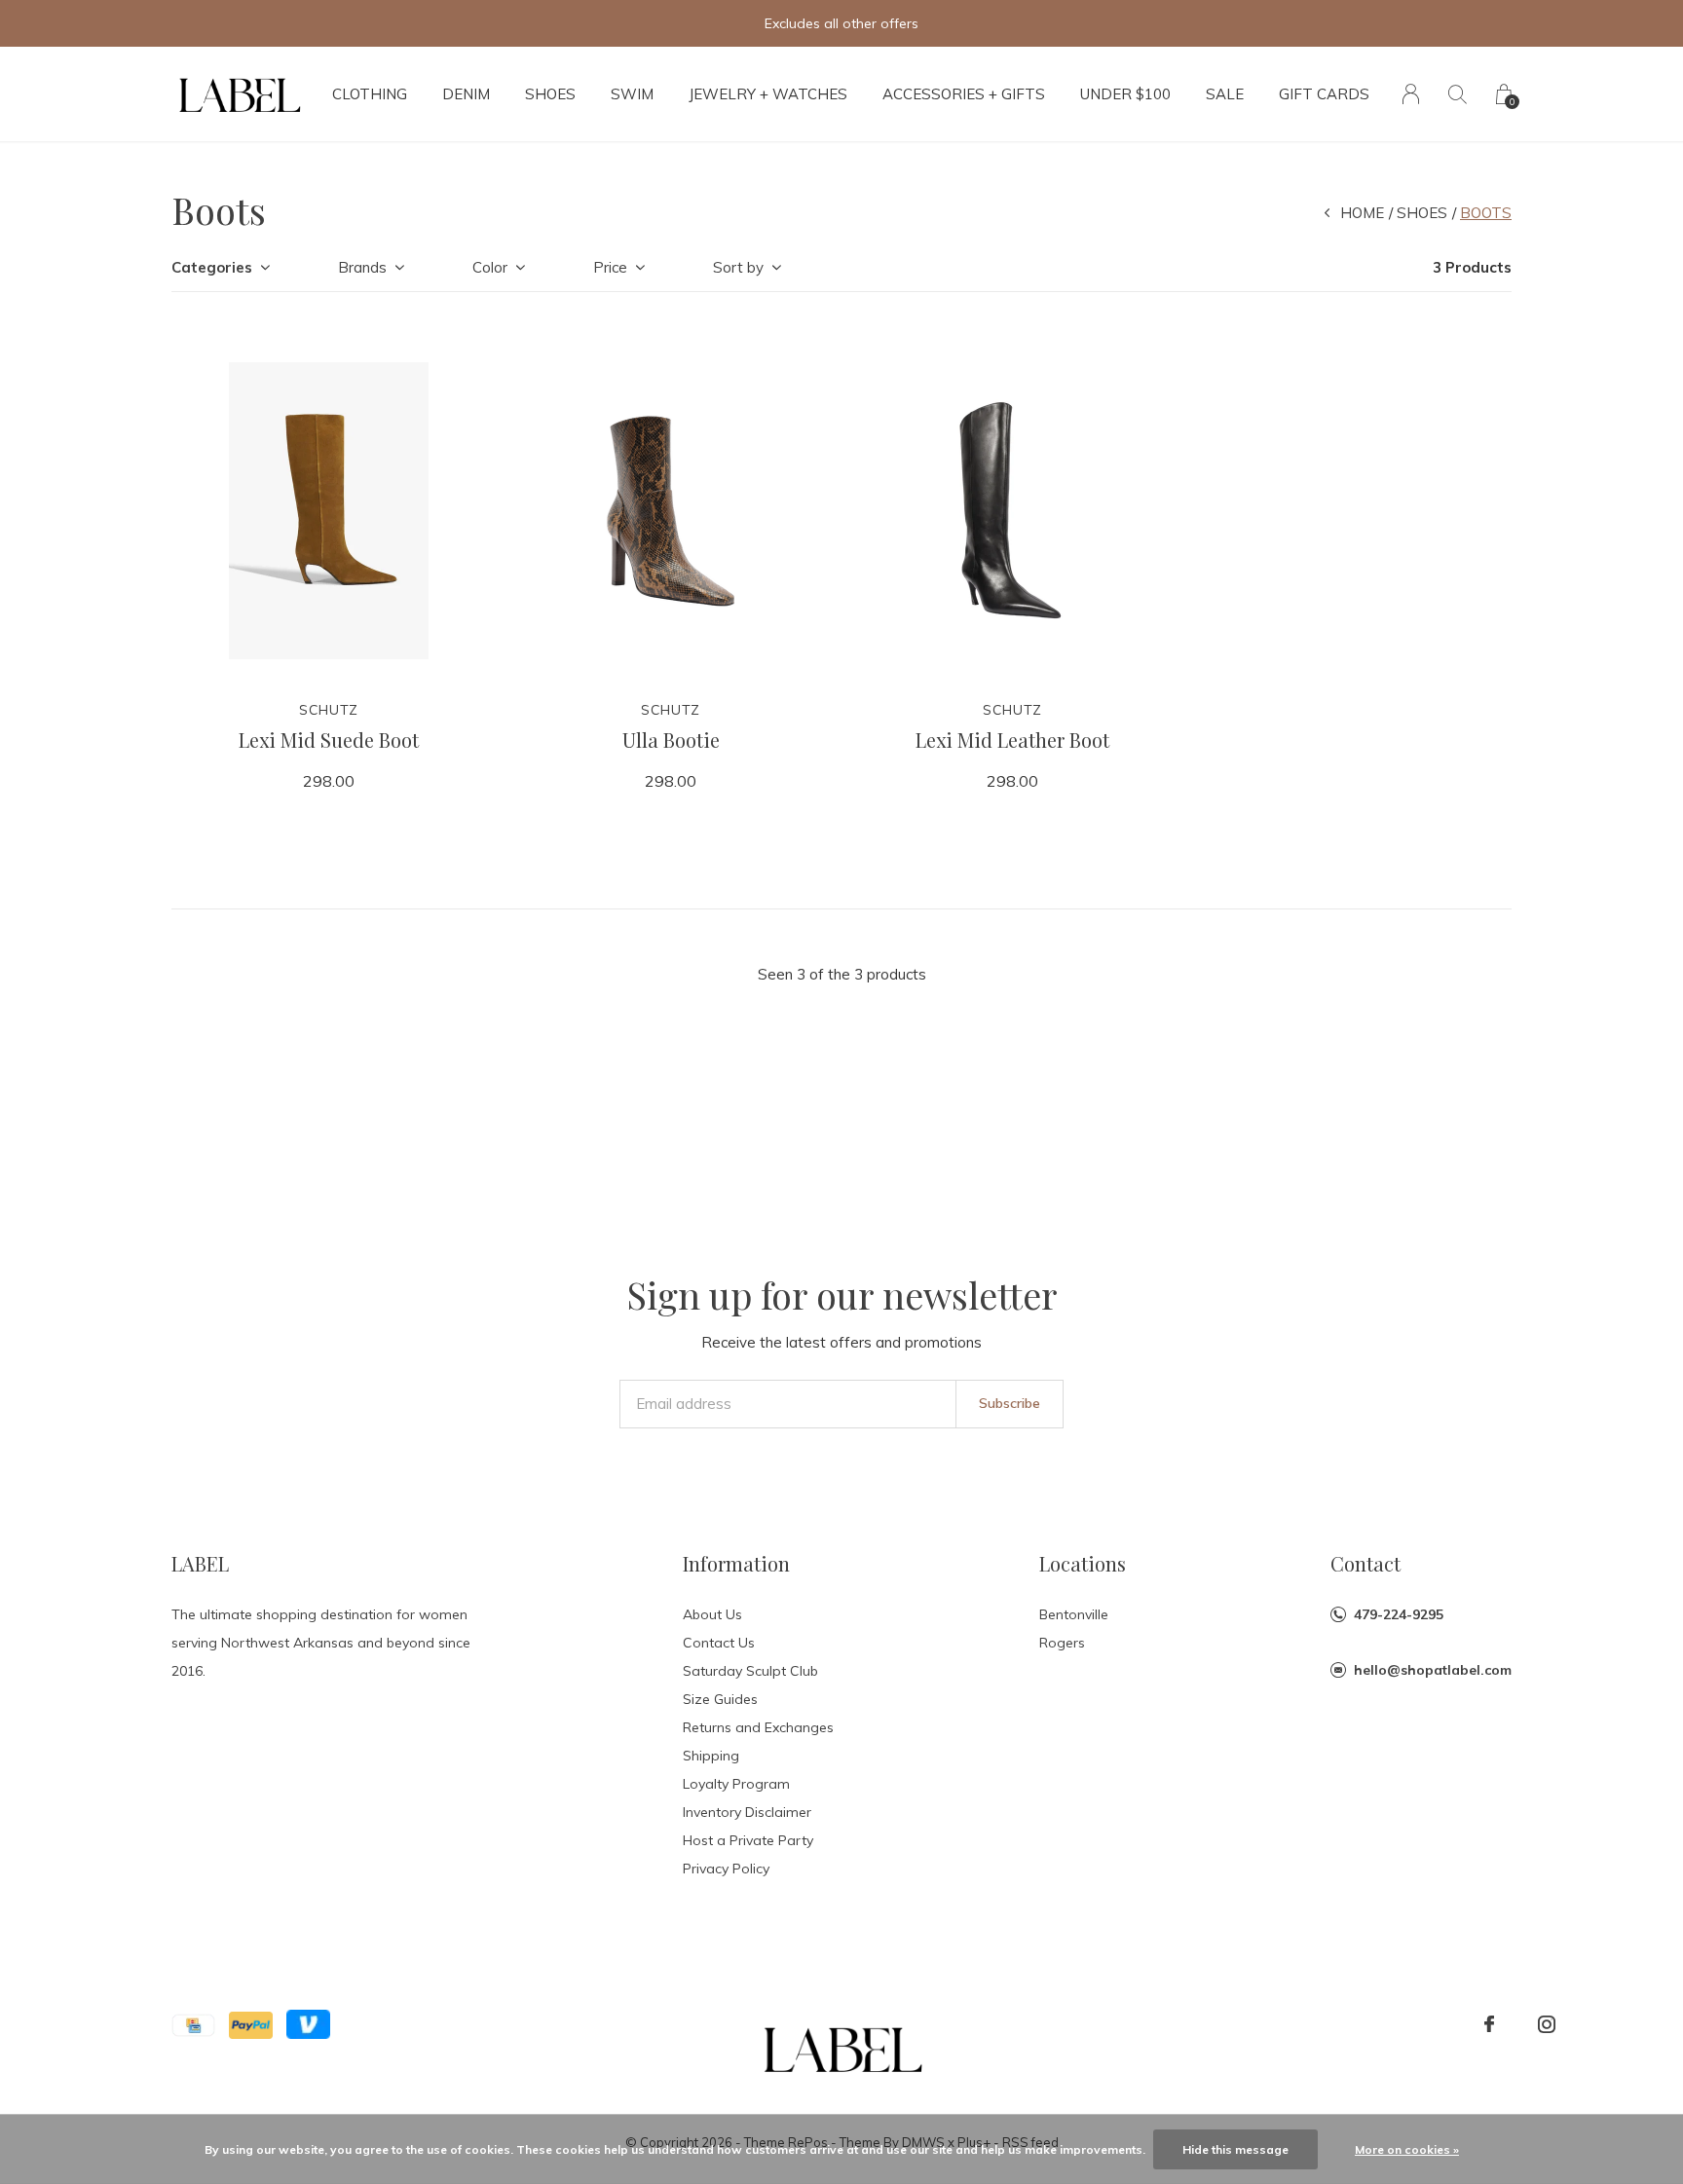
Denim (466, 94)
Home (1362, 213)
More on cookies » (1407, 2149)
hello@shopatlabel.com (1433, 1670)
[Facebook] (1489, 2024)
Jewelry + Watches (768, 94)
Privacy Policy (726, 1869)
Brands (362, 267)
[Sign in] (1411, 94)
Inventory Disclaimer (747, 1812)
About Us (712, 1614)
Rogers (1062, 1643)
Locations (1083, 1563)
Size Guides (720, 1699)
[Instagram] (1547, 2024)
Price (610, 267)
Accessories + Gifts (964, 94)
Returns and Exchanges (758, 1727)
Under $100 (1125, 94)
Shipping (711, 1756)
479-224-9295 (1399, 1614)
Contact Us (719, 1643)
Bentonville (1074, 1614)
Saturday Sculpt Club (750, 1671)
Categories (212, 267)
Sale (1225, 94)
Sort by (738, 267)
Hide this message (1235, 2149)
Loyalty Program (736, 1784)
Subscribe (1010, 1403)
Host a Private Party (748, 1840)
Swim (632, 94)
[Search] (1458, 94)
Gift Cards (1324, 94)
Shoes (550, 94)
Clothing (370, 94)
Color (490, 267)
